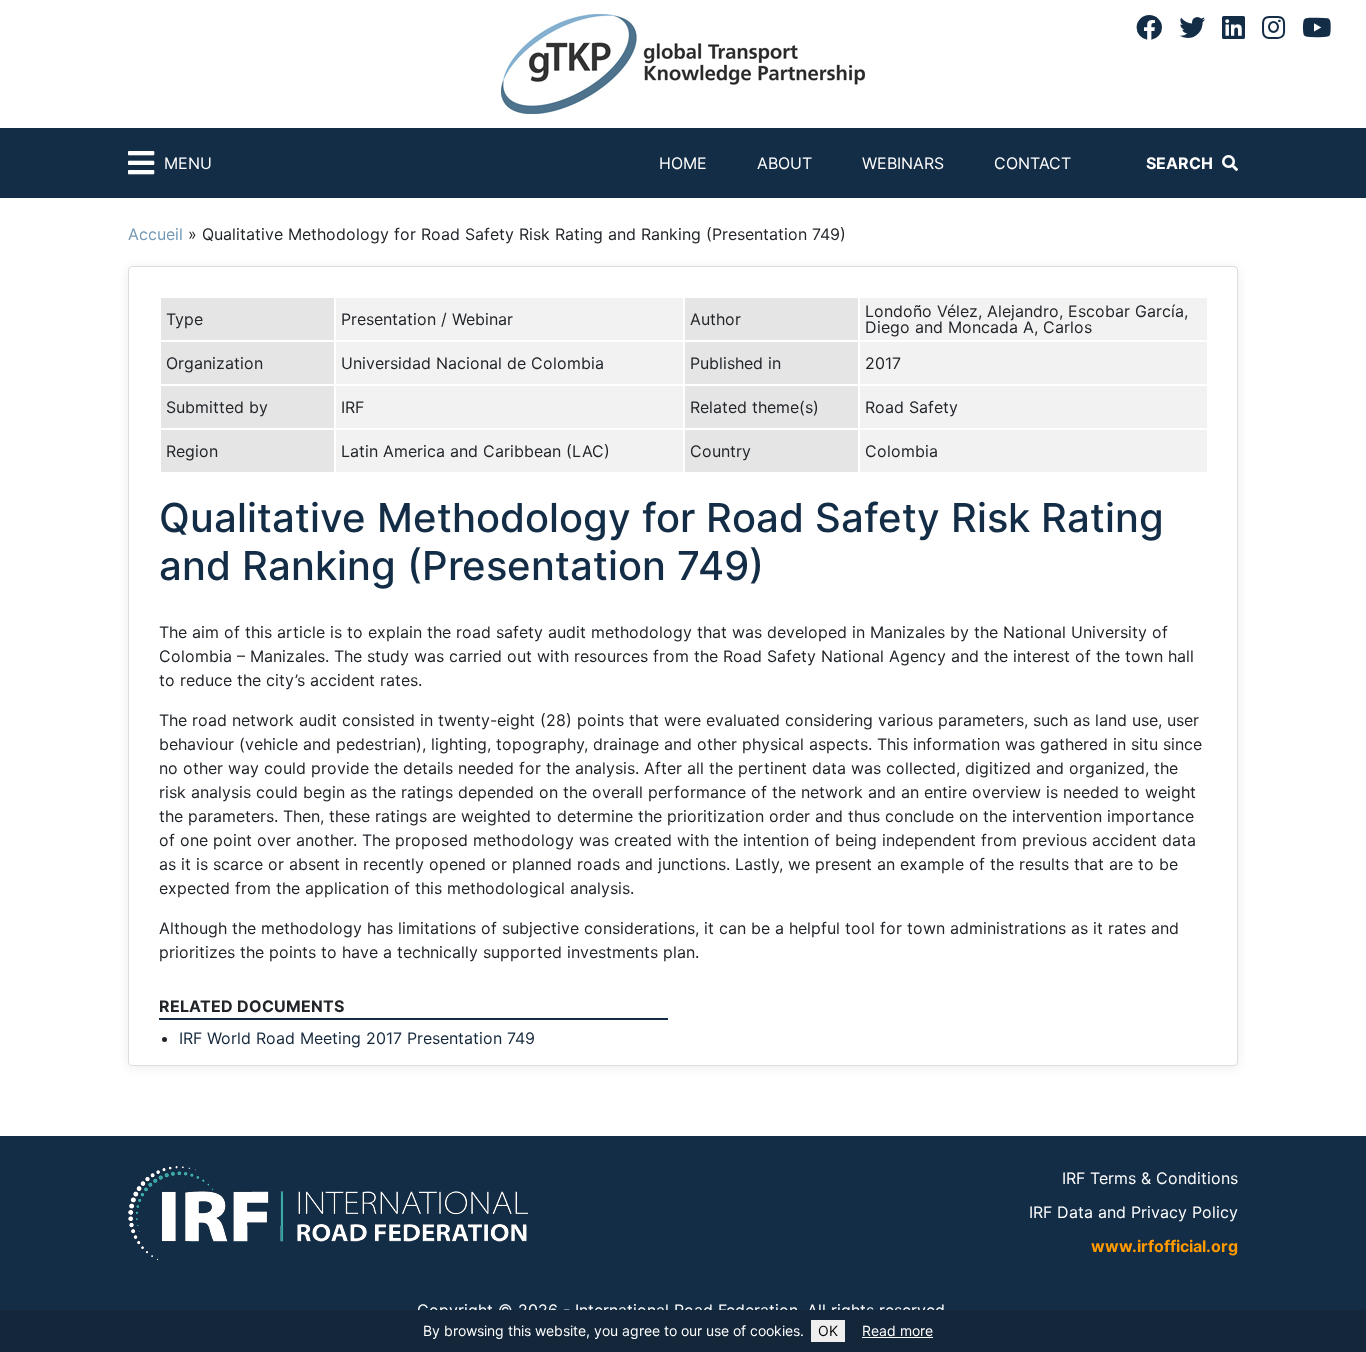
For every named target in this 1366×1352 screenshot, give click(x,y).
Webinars (903, 163)
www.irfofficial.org (1164, 1246)
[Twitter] (1192, 27)
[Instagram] (1273, 27)
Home (683, 163)
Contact (1032, 163)
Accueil (155, 234)
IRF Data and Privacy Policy (1133, 1212)
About (784, 163)
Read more (897, 1330)
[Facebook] (1149, 27)
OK (828, 1330)
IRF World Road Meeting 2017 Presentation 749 (357, 1038)
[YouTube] (1316, 27)
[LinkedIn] (1233, 27)
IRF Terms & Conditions (1150, 1178)
